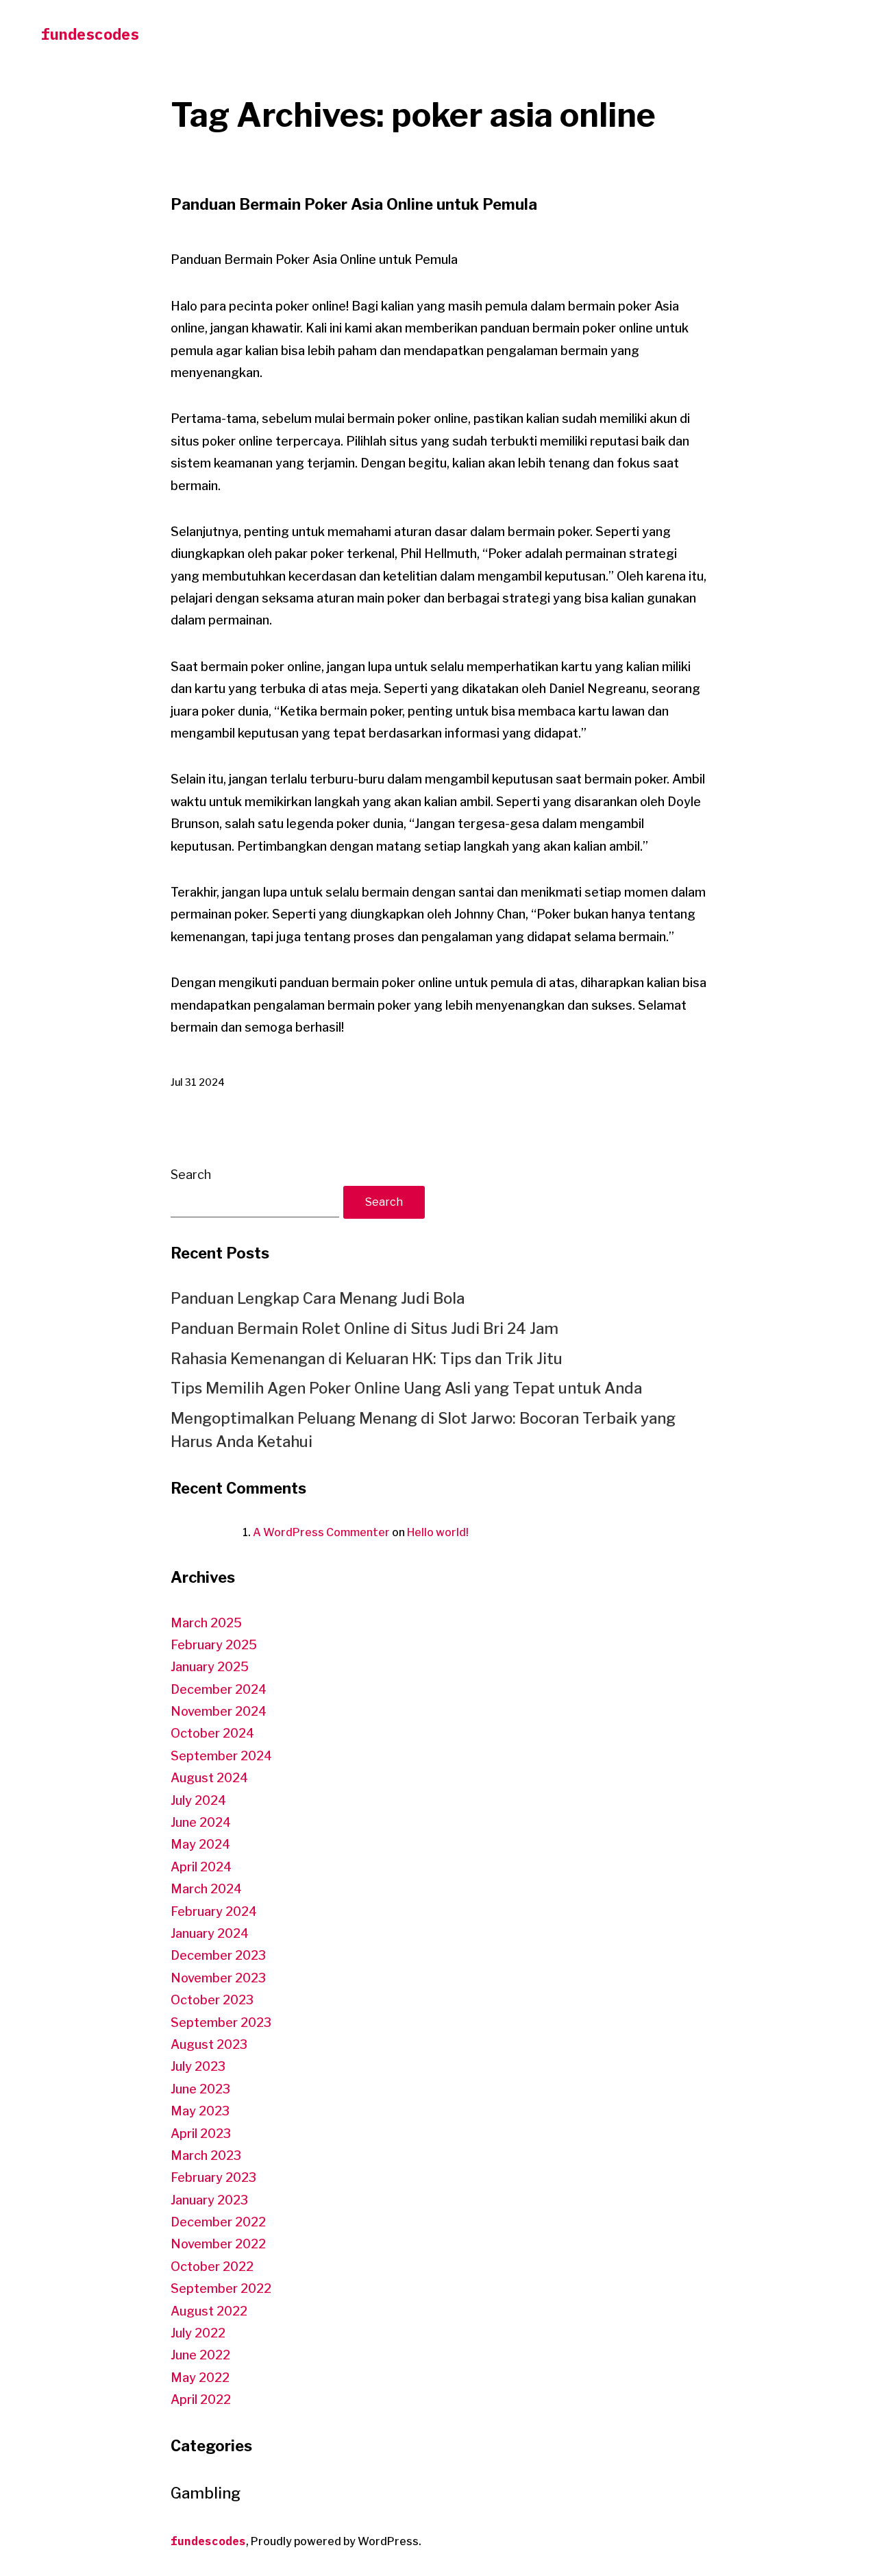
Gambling (206, 2493)
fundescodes (90, 34)
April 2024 (201, 1867)
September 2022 (221, 2288)
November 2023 (218, 1978)
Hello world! (438, 1532)
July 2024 (198, 1800)
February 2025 (214, 1645)
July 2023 (198, 2066)
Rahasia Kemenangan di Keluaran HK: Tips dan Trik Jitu (367, 1359)
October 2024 (212, 1733)
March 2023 (206, 2155)
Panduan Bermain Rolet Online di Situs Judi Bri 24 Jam (365, 1328)
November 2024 (219, 1711)
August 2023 (209, 2044)
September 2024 (221, 1756)
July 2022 (198, 2333)
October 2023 (212, 2000)
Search (191, 1175)
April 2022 (201, 2399)
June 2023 (200, 2089)
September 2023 (221, 2022)
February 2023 (213, 2177)
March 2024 (206, 1889)
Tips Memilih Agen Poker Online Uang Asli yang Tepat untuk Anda (406, 1388)
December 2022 (218, 2222)
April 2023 (201, 2134)
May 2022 (200, 2378)
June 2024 (201, 1822)
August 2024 (209, 1778)
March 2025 (206, 1623)
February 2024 (214, 1911)
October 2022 (212, 2267)
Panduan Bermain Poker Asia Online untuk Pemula (354, 204)
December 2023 (218, 1955)
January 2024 (210, 1933)
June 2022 (200, 2355)
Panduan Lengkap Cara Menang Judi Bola (318, 1298)
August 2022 (209, 2311)
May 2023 (200, 2111)
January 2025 (210, 1667)
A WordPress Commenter (321, 1532)
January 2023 (209, 2200)
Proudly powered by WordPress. (336, 2541)
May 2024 (200, 1844)
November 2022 (218, 2244)
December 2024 (219, 1689)
